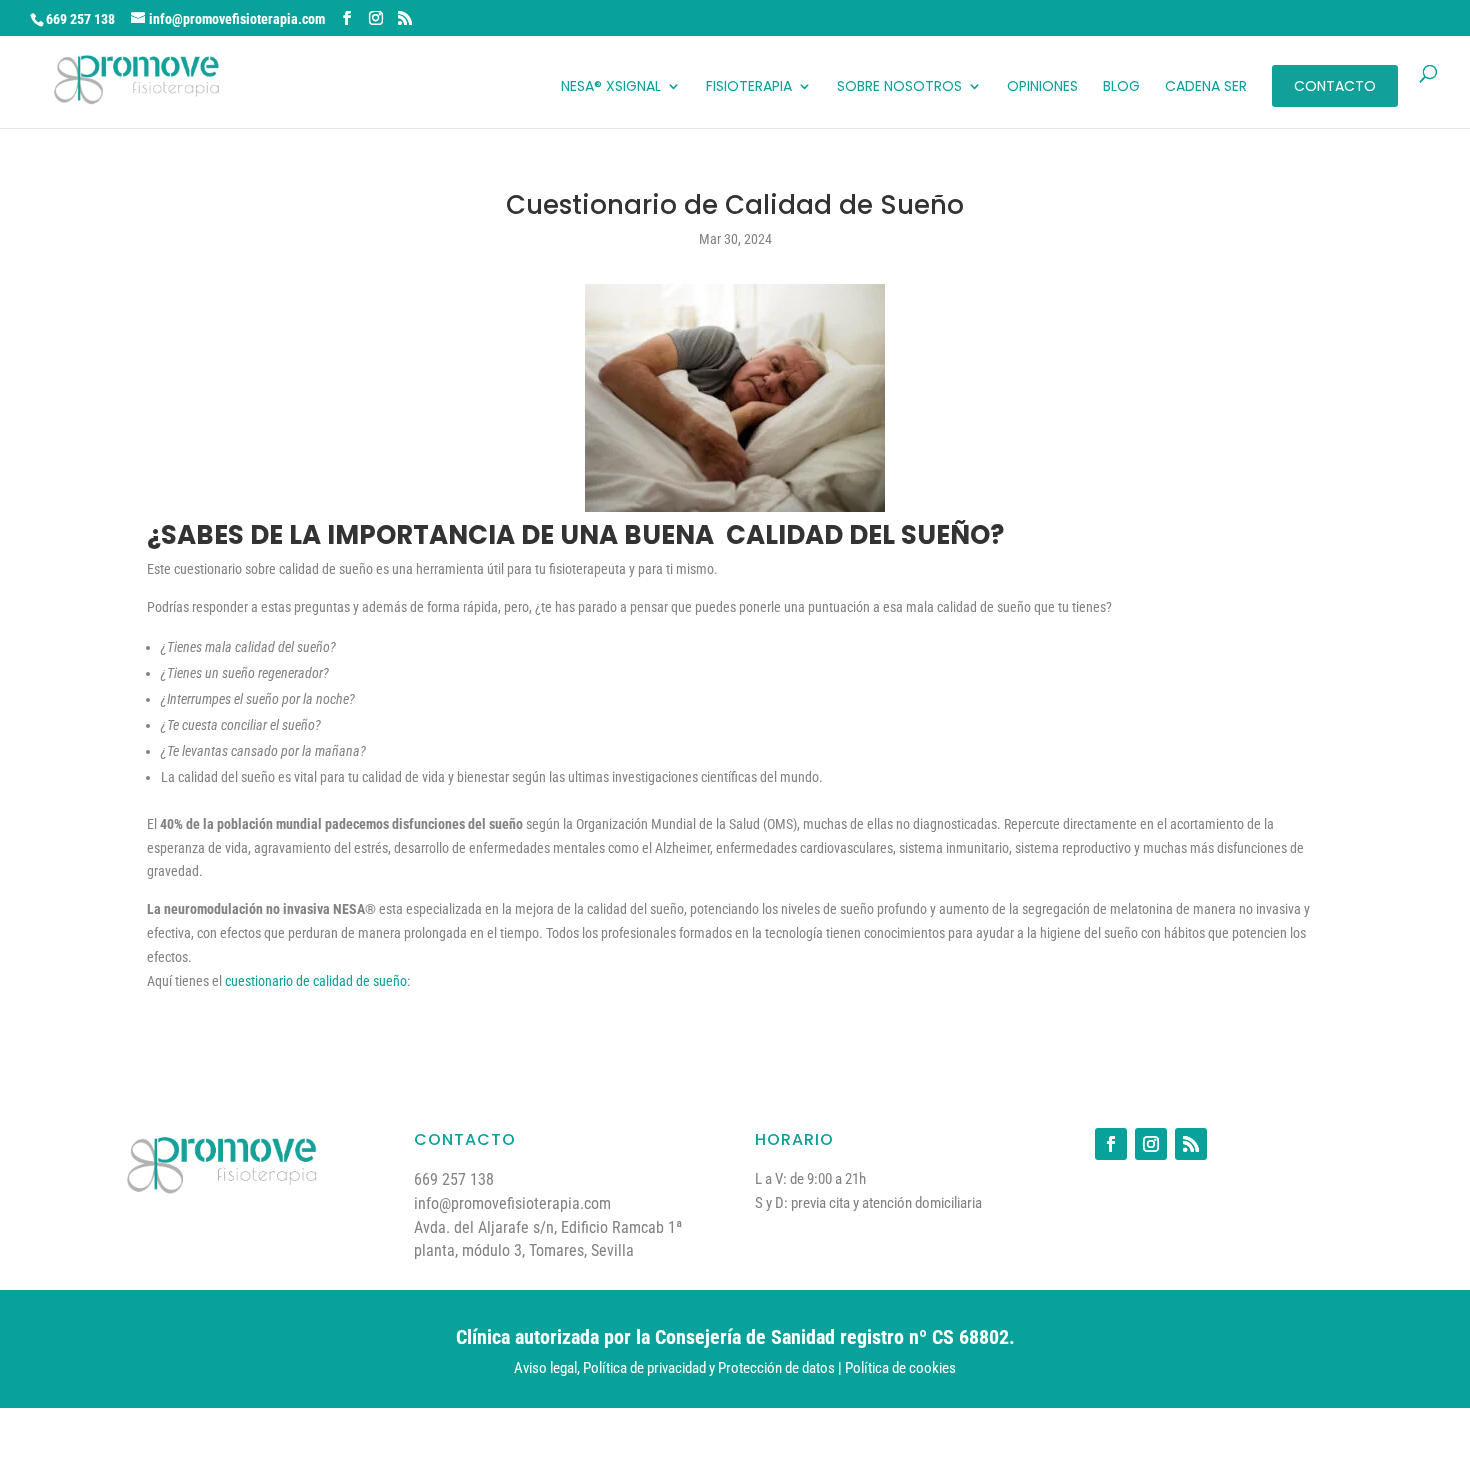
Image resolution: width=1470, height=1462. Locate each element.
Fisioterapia (749, 87)
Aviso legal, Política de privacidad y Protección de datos (674, 1368)
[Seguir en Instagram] (1151, 1144)
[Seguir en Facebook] (1111, 1144)
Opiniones (1042, 87)
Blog (1121, 87)
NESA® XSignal (611, 87)
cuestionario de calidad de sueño (316, 981)
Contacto (1335, 86)
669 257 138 (80, 19)
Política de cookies (900, 1368)
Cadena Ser (1206, 87)
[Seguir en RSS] (1191, 1144)
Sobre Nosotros (899, 87)
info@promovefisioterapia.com (512, 1203)
